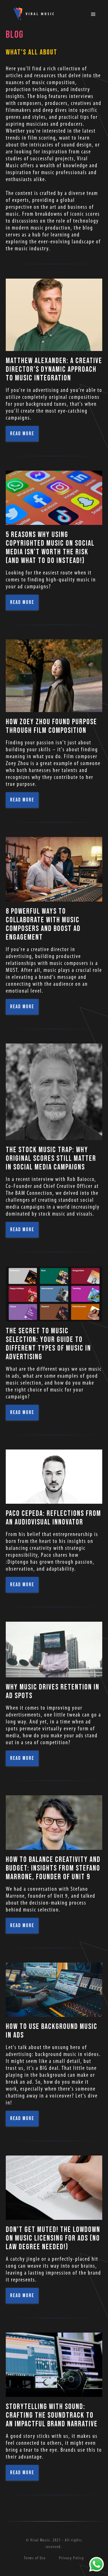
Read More (22, 434)
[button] (94, 14)
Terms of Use (35, 2558)
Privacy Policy (72, 2558)
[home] (32, 14)
